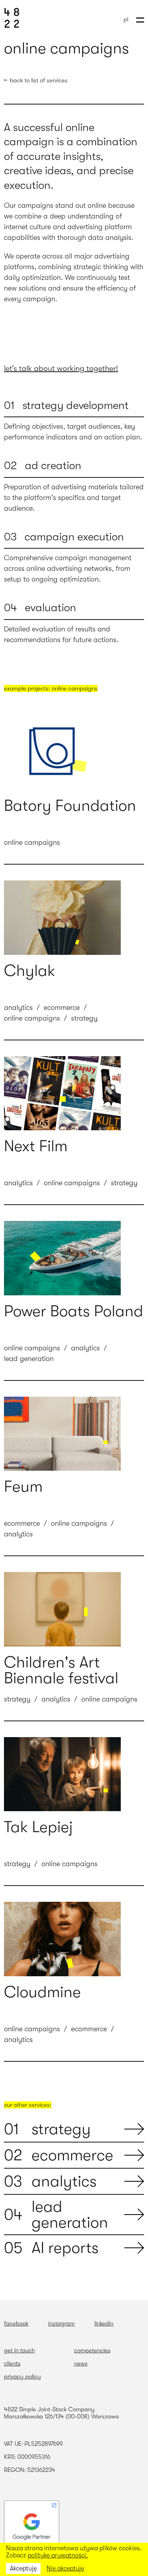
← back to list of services (36, 80)
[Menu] (140, 19)
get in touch (19, 2350)
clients (12, 2363)
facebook (16, 2323)
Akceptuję (23, 2568)
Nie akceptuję (65, 2568)
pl (126, 19)
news (81, 2363)
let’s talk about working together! (61, 368)
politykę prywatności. (58, 2555)
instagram (61, 2323)
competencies (92, 2350)
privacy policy (22, 2376)
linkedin (104, 2323)
